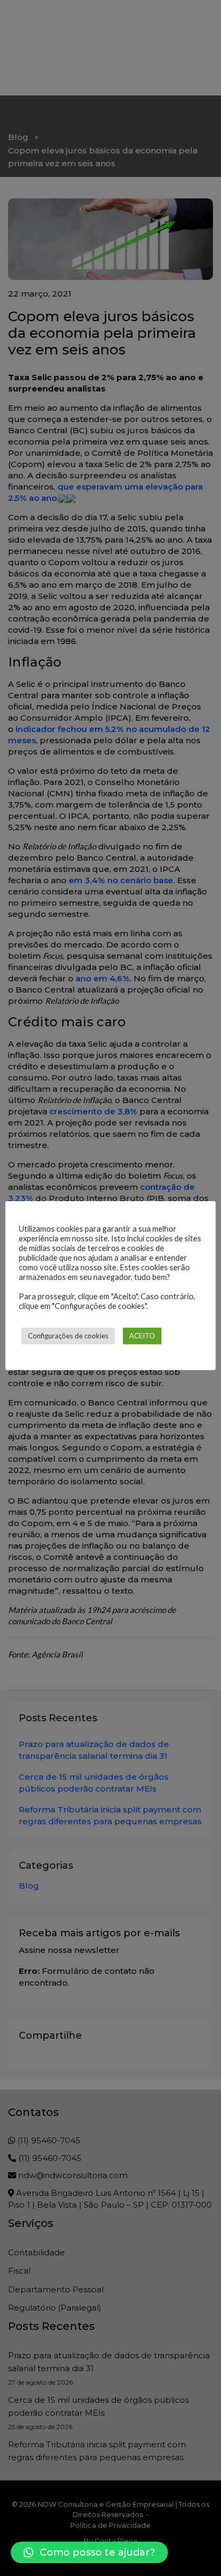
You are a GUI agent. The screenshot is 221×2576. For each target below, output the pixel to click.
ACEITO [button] (142, 1336)
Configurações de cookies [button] (68, 1336)
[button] (89, 2552)
